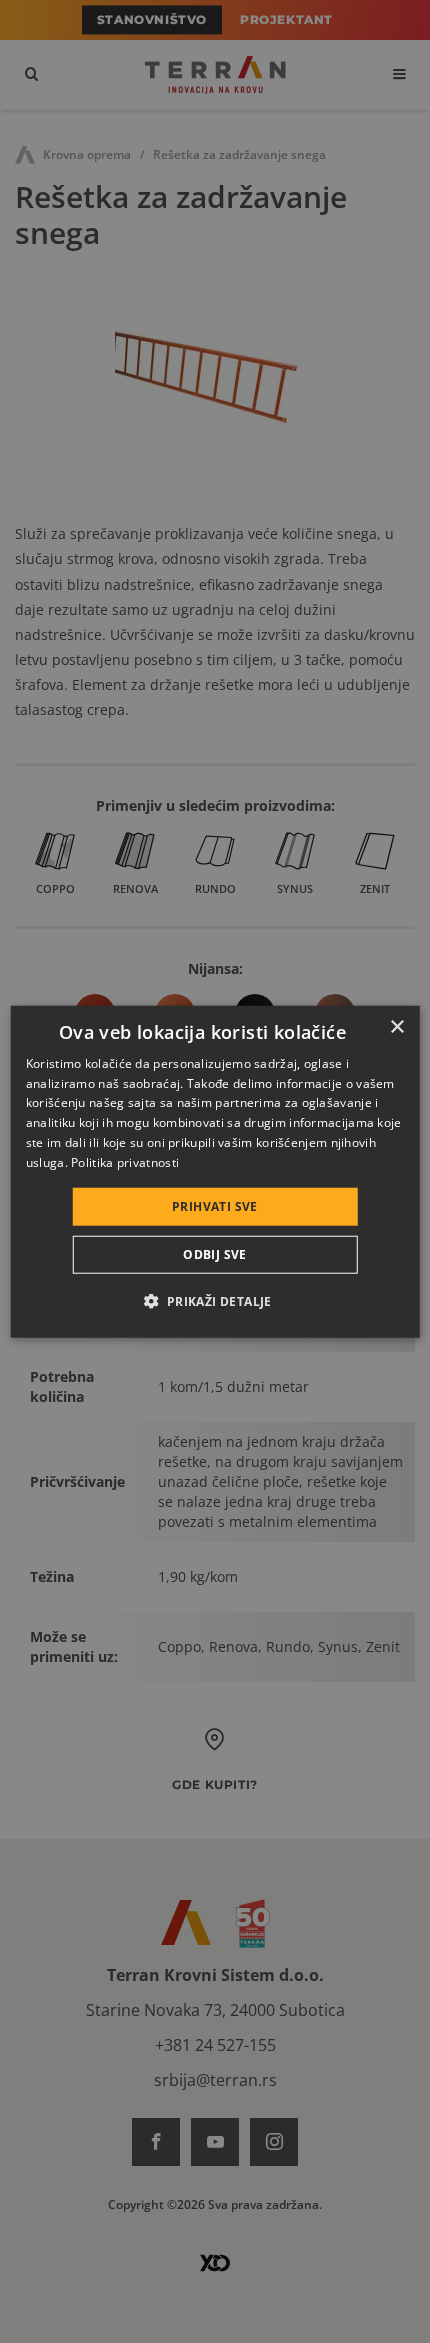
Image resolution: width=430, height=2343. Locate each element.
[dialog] (215, 1171)
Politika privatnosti (125, 1162)
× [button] (396, 1026)
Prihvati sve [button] (215, 1205)
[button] (214, 1301)
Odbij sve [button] (215, 1254)
